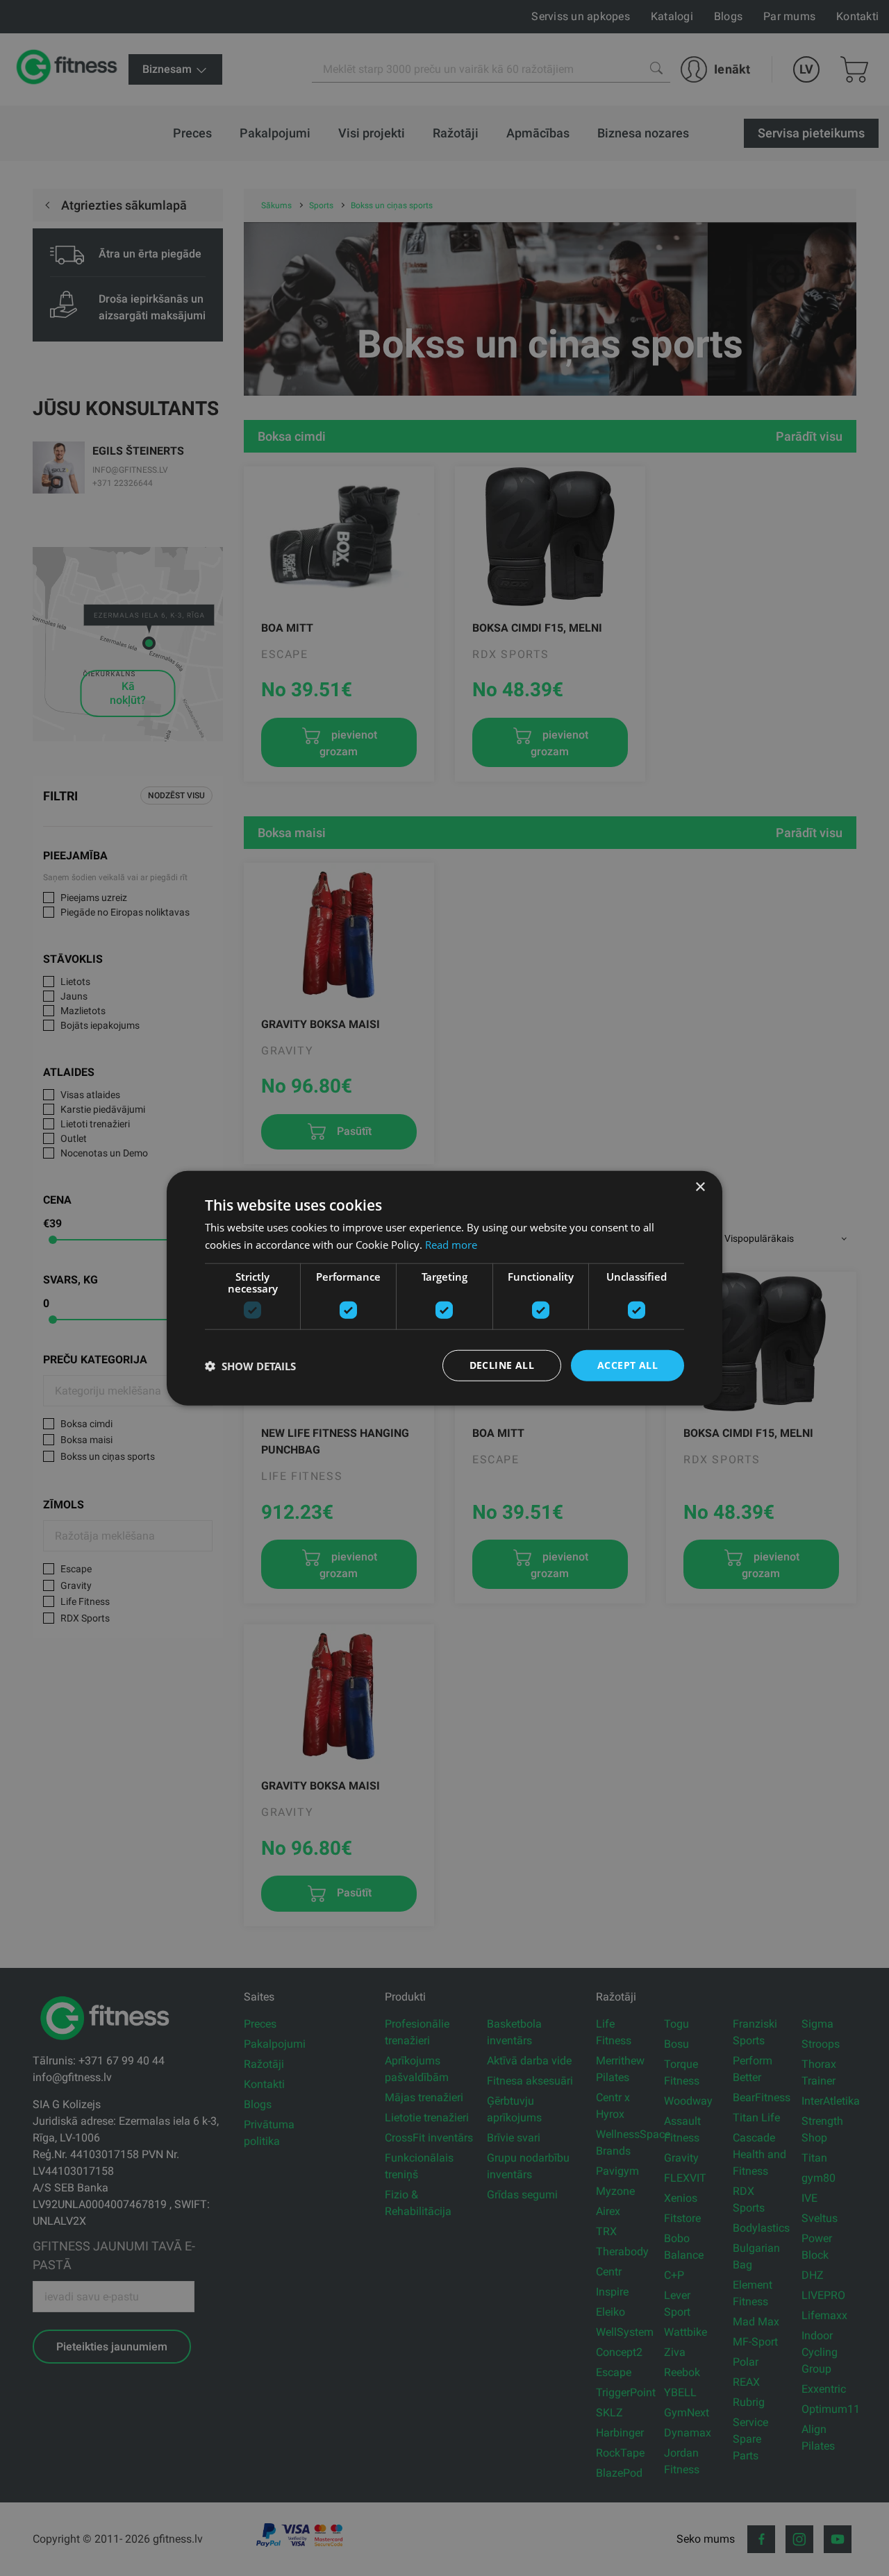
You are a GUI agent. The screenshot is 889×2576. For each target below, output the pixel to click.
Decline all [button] (502, 1365)
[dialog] (444, 1288)
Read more (451, 1244)
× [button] (700, 1187)
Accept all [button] (628, 1365)
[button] (250, 1365)
